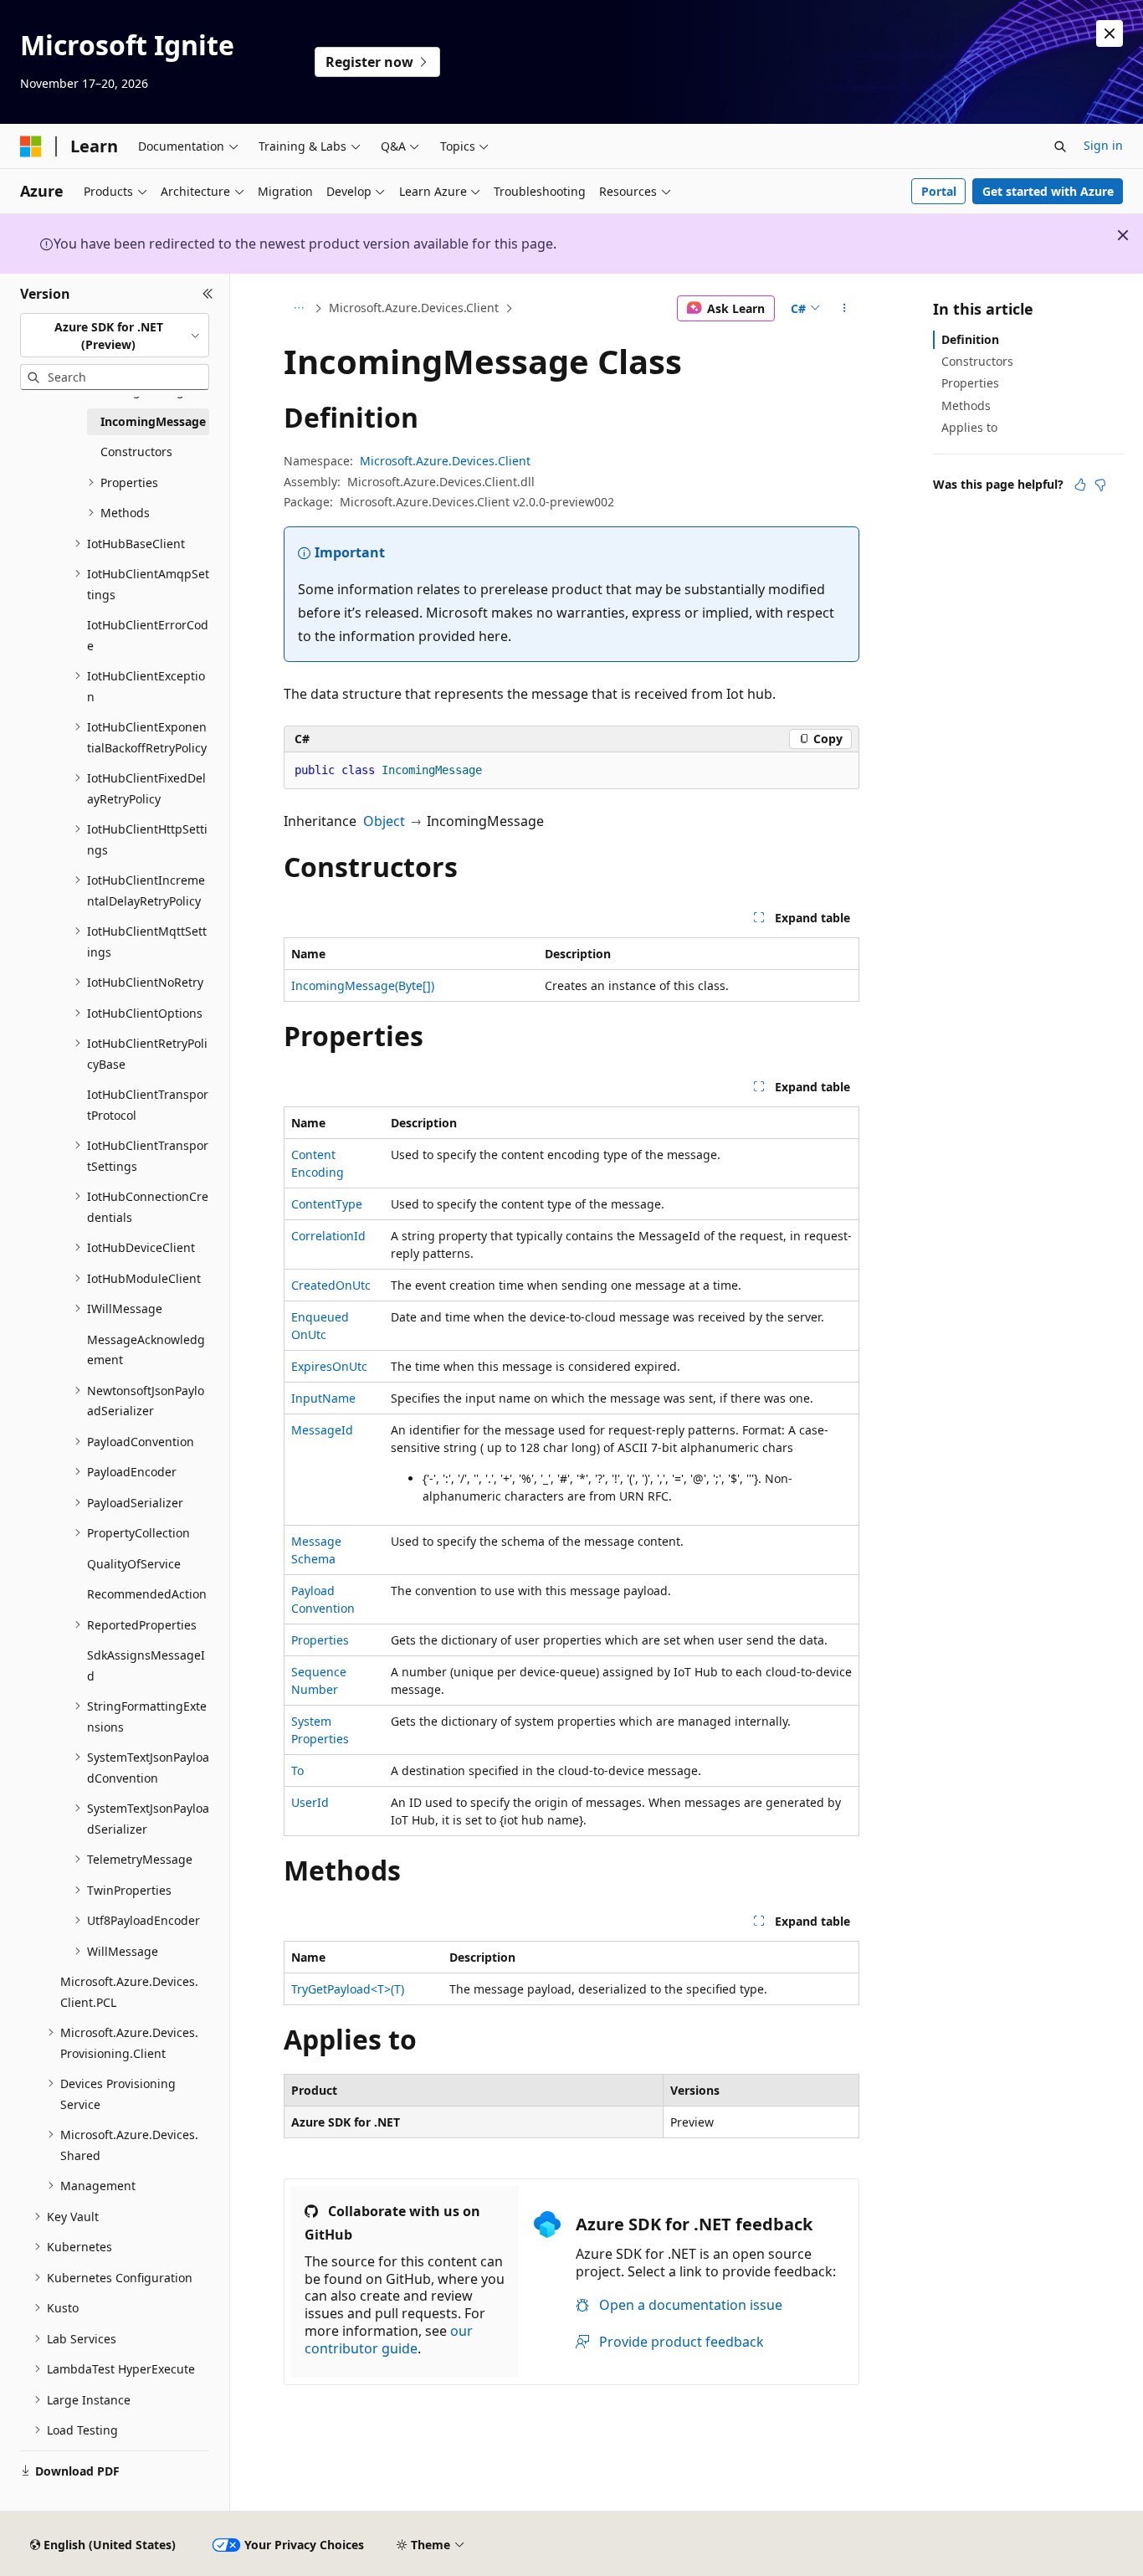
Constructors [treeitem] (136, 452)
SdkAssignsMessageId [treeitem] (146, 1665)
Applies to (969, 427)
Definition (970, 339)
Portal (939, 191)
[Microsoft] (31, 146)
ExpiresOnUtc (329, 1366)
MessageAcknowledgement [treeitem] (146, 1350)
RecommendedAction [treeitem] (147, 1594)
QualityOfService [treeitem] (134, 1564)
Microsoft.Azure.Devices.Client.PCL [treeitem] (129, 1992)
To (297, 1770)
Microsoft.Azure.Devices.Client (414, 308)
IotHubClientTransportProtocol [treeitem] (148, 1105)
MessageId (322, 1430)
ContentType (327, 1204)
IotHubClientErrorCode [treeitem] (148, 635)
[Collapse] (208, 294)
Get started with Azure (1048, 191)
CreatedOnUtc (331, 1285)
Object (384, 821)
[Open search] (1060, 146)
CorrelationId (328, 1236)
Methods (966, 405)
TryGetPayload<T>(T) (348, 1989)
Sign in (1103, 145)
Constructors (977, 361)
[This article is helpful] (1080, 485)
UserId (310, 1802)
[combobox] (115, 335)
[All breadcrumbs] (298, 309)
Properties (320, 1640)
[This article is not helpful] (1100, 485)
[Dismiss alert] (1110, 33)
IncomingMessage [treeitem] (153, 421)
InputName (323, 1398)
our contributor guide (389, 2340)
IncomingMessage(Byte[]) (363, 985)
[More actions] (845, 309)
